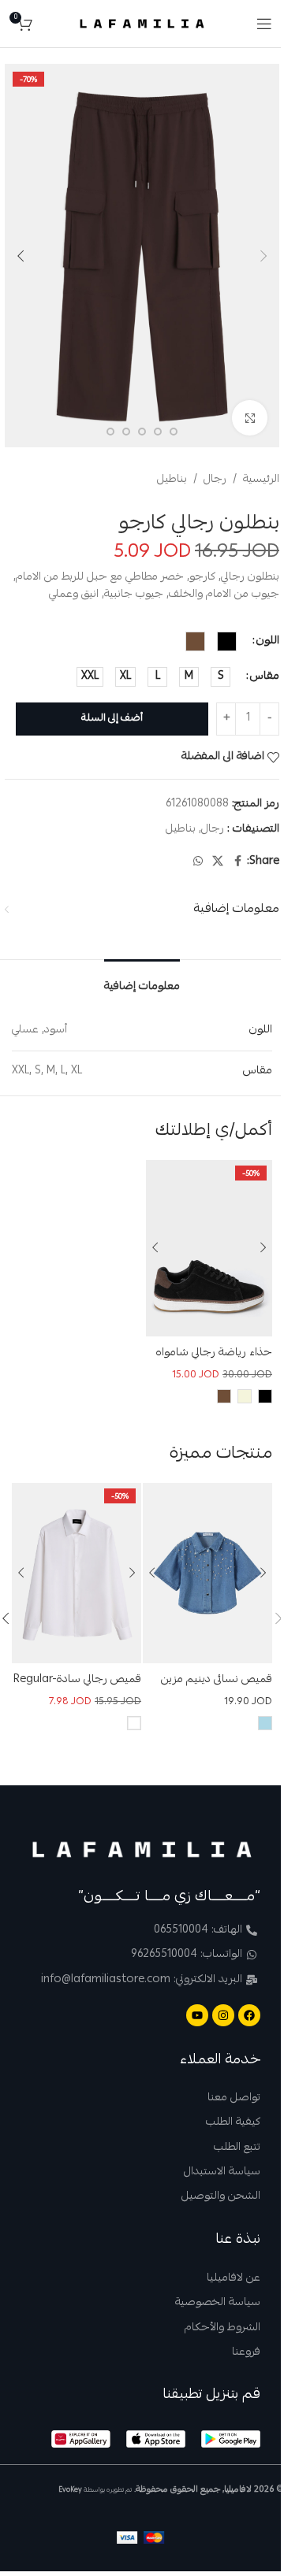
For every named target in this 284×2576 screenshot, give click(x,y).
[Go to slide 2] (174, 432)
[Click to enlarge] (250, 418)
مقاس (265, 676)
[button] (263, 256)
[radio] (227, 641)
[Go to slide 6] (110, 432)
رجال (215, 480)
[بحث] (48, 24)
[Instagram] (223, 2015)
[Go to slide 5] (126, 432)
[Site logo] (142, 24)
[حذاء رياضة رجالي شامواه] (209, 1248)
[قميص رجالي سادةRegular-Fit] (77, 1573)
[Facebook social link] (237, 862)
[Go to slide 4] (142, 432)
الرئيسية (261, 480)
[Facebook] (249, 2015)
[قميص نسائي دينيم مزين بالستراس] (207, 1573)
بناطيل (172, 480)
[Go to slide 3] (158, 432)
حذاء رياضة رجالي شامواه (214, 1353)
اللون (268, 641)
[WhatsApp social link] (198, 862)
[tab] (142, 983)
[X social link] (218, 862)
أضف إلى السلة (112, 719)
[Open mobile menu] (264, 24)
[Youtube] (197, 2015)
